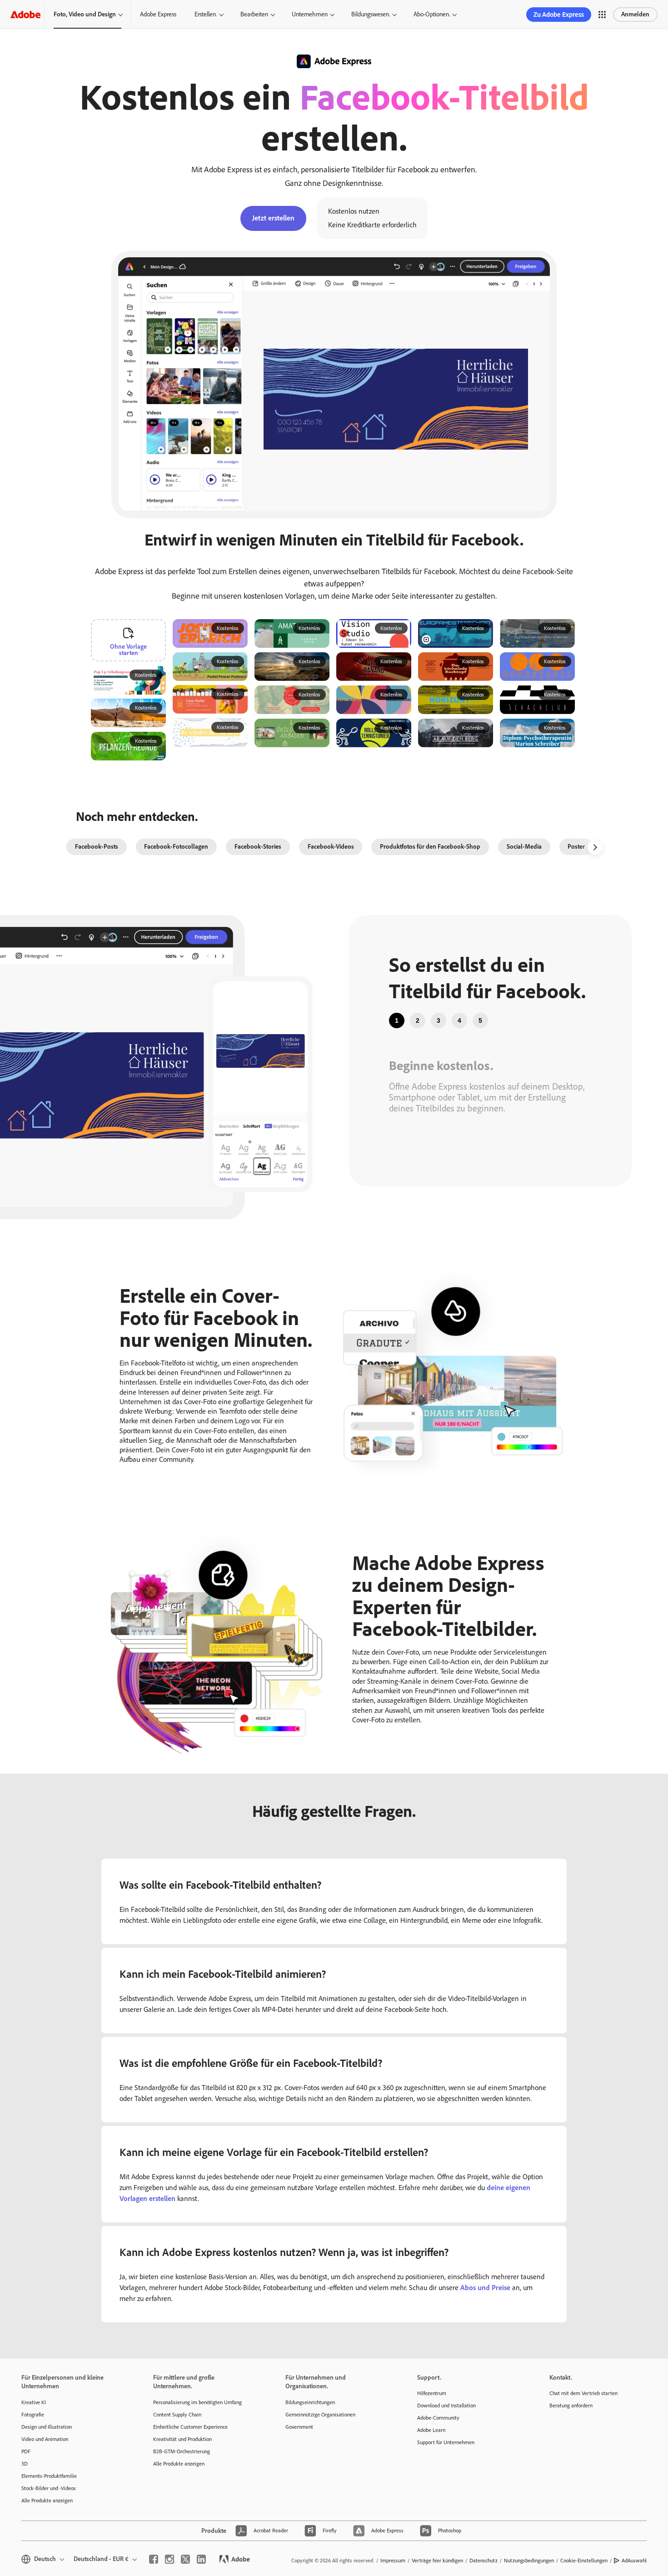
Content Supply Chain (177, 2415)
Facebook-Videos (331, 847)
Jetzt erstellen (273, 218)
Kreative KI (34, 2402)
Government (299, 2427)
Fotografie (33, 2415)
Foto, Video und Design (85, 14)
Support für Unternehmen (446, 2442)
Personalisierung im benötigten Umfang (197, 2402)
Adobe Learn (431, 2430)
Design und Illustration (47, 2427)
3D (25, 2464)
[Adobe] (25, 14)
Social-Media (524, 847)
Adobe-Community (438, 2418)
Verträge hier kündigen (437, 2561)
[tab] (397, 1020)
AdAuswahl (634, 2561)
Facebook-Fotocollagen (176, 847)
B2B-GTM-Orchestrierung (182, 2451)
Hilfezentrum (432, 2393)
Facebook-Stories (258, 847)
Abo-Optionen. (432, 14)
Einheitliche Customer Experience (190, 2427)
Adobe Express (158, 14)
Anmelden (635, 14)
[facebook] (154, 2559)
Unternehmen (310, 14)
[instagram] (169, 2559)
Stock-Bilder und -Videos (49, 2488)
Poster (576, 847)
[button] (602, 15)
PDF (26, 2451)
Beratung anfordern (571, 2406)
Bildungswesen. (371, 14)
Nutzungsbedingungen (529, 2561)
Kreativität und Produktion (182, 2439)
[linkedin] (201, 2559)
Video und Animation (45, 2439)
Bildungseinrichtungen (310, 2402)
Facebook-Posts (97, 847)
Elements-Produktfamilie (49, 2476)
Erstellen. (206, 14)
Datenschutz (484, 2561)
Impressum (393, 2561)
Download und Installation (446, 2406)
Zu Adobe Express (559, 15)
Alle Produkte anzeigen (47, 2501)
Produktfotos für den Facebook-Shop (430, 847)
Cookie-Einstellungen (584, 2561)
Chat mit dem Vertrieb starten (583, 2393)
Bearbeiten (254, 14)
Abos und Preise (485, 2288)
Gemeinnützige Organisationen (320, 2415)
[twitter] (185, 2559)
